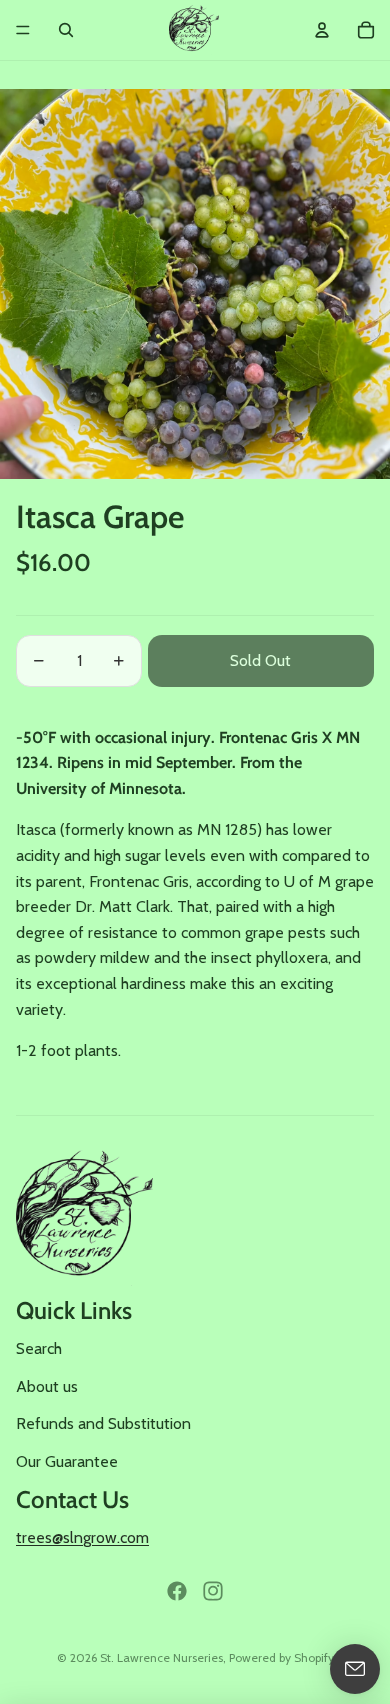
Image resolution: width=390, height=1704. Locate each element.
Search (39, 1348)
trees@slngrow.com (82, 1537)
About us (47, 1386)
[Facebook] (177, 1591)
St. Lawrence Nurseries (161, 1657)
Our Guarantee (67, 1461)
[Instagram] (213, 1591)
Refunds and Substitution (103, 1423)
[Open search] (66, 30)
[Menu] (23, 30)
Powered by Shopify (281, 1657)
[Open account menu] (322, 30)
